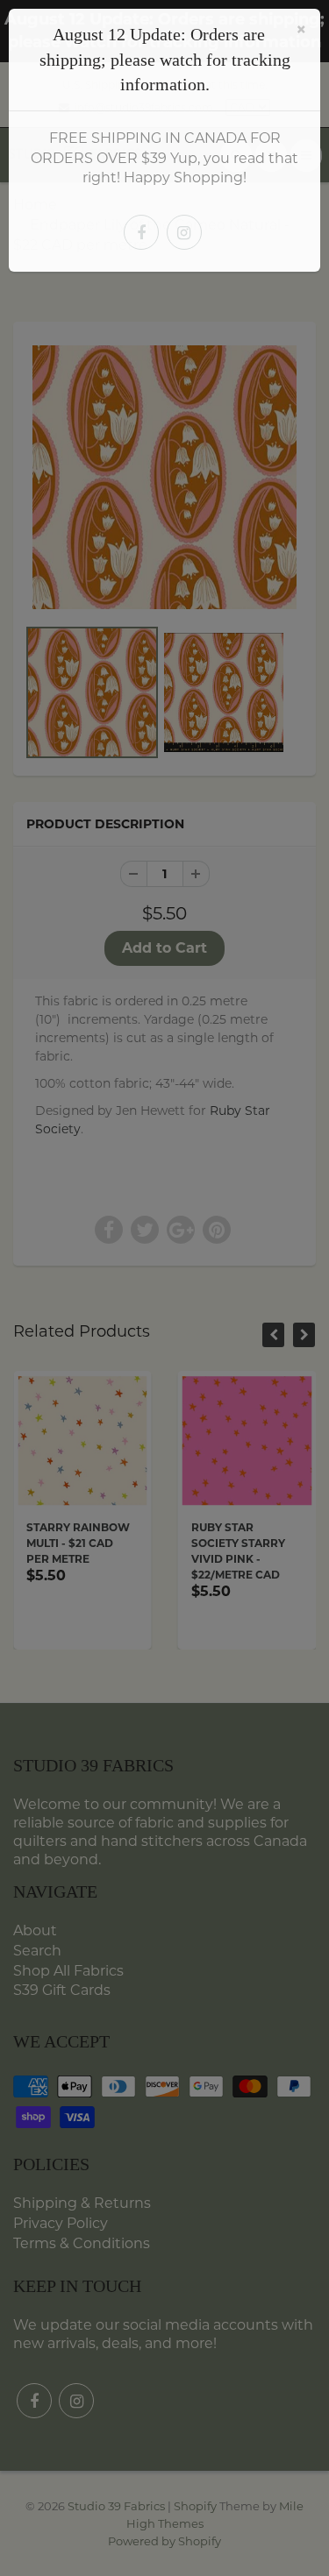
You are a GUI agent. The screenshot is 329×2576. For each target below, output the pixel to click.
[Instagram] (184, 232)
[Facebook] (141, 232)
